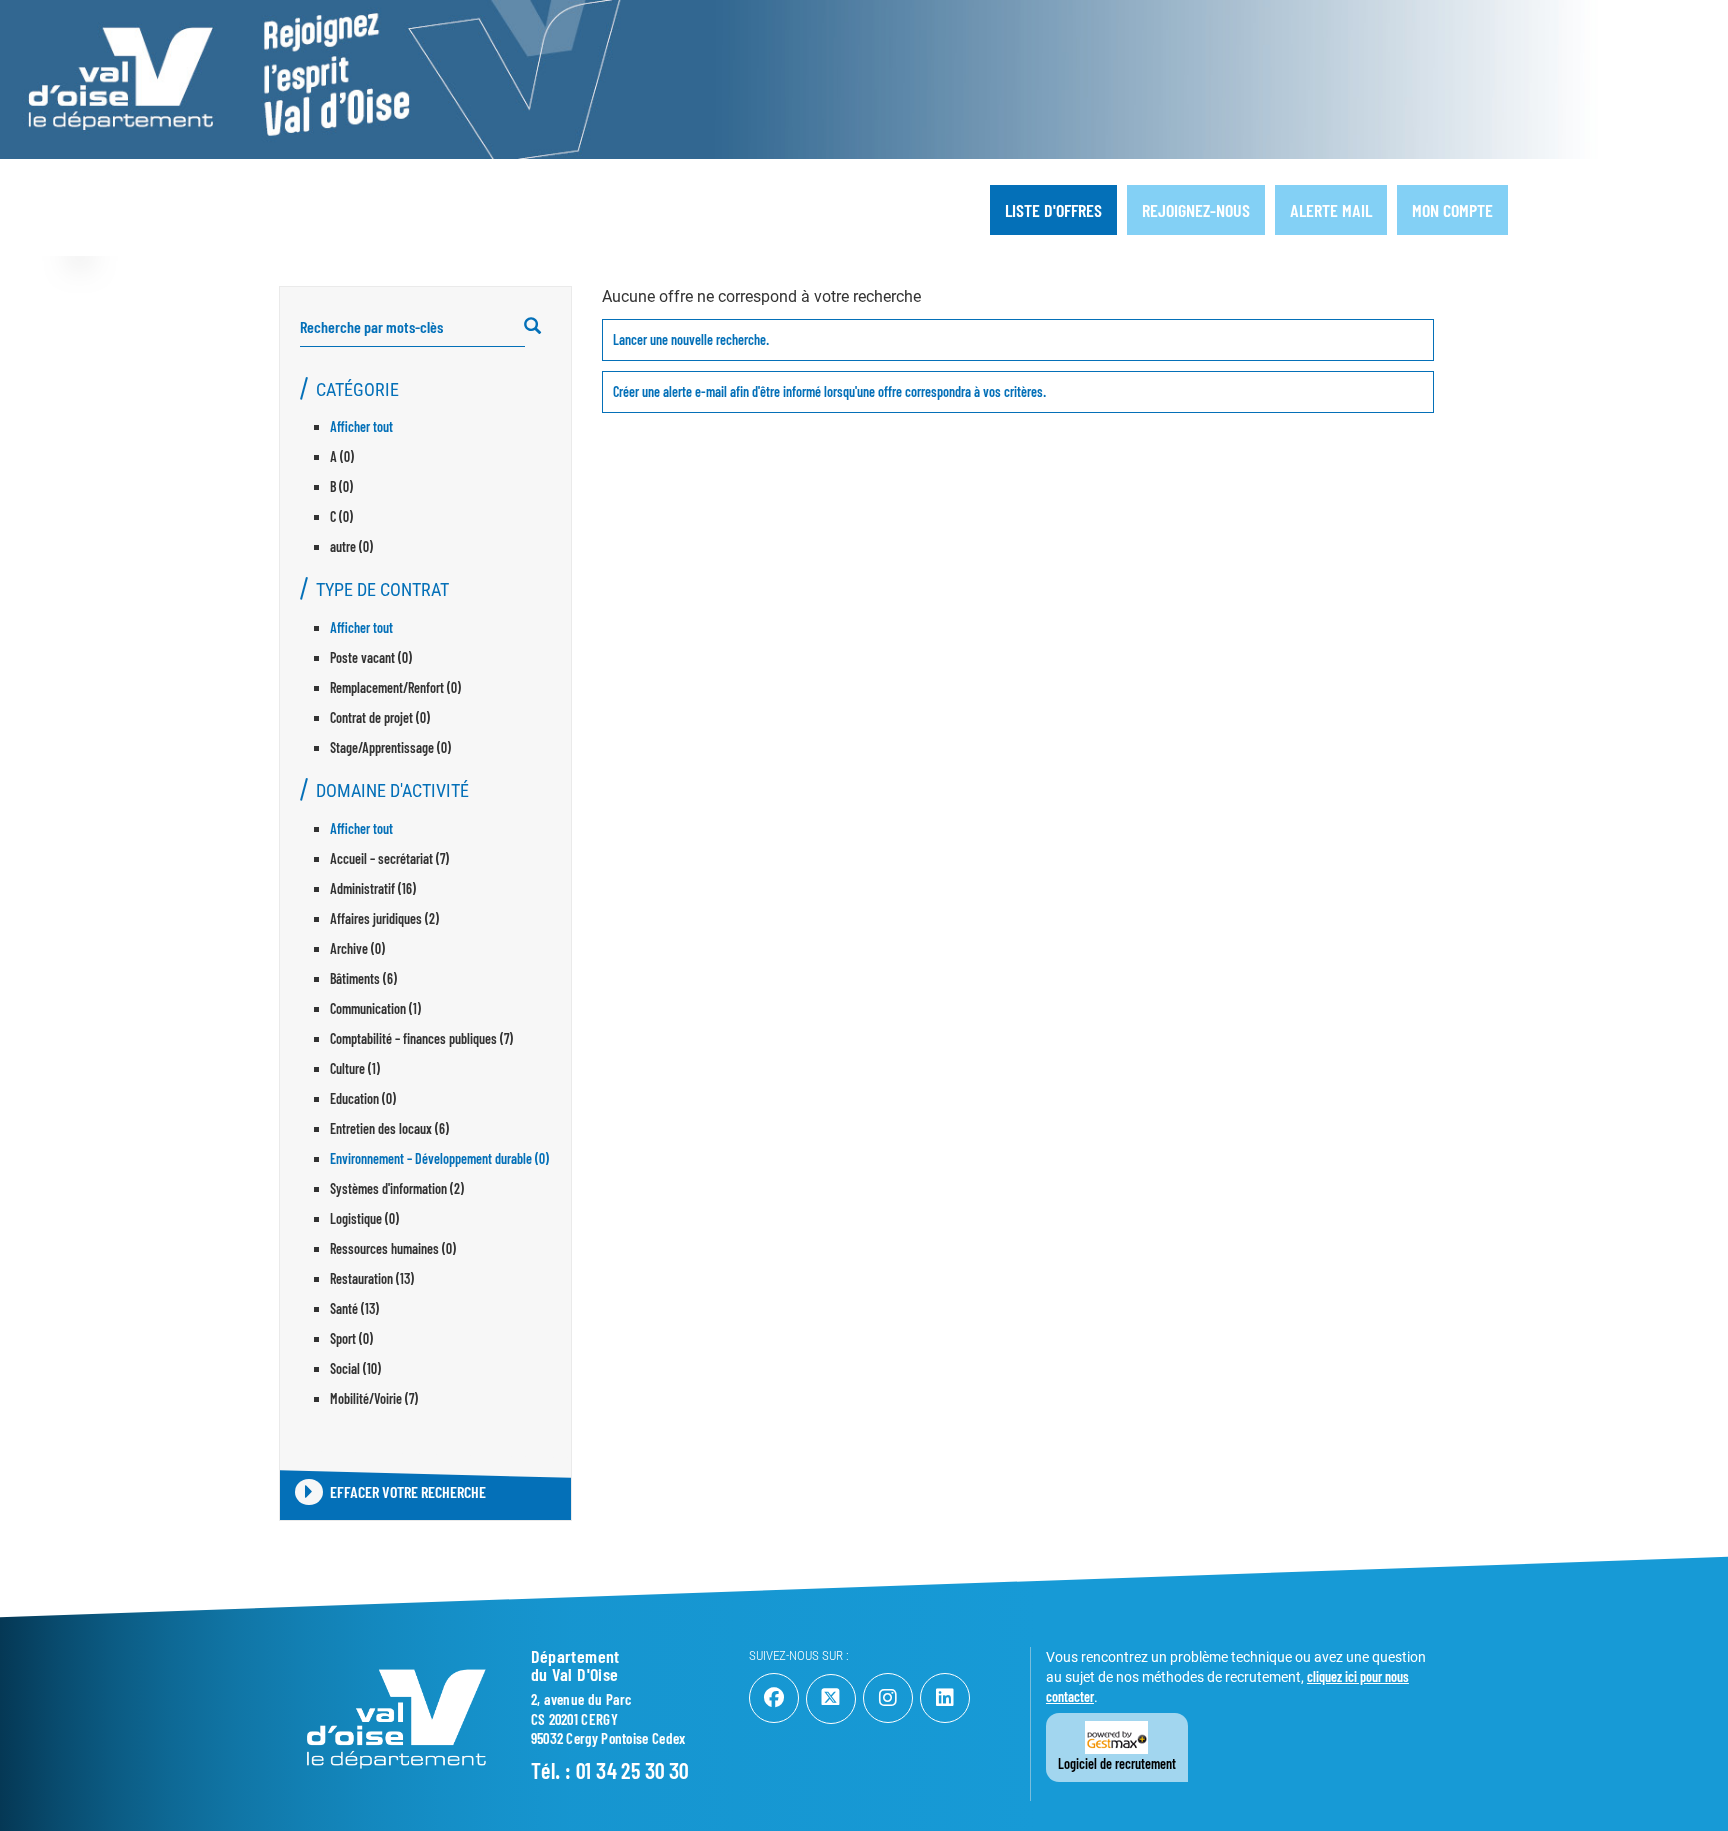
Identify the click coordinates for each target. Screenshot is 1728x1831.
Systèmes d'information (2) (397, 1188)
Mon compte (1452, 210)
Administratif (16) (373, 888)
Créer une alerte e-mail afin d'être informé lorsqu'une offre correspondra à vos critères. (829, 391)
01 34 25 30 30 (632, 1770)
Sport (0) (351, 1338)
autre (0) (351, 546)
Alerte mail (1331, 210)
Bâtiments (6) (363, 978)
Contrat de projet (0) (380, 717)
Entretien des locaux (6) (389, 1128)
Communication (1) (375, 1008)
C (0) (341, 516)
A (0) (342, 456)
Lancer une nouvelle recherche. (691, 339)
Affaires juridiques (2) (384, 918)
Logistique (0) (364, 1218)
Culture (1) (355, 1068)
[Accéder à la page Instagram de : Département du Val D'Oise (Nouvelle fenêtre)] (888, 1698)
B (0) (341, 486)
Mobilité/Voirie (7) (374, 1398)
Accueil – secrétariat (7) (389, 858)
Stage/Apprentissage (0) (390, 747)
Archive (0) (357, 948)
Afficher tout (361, 426)
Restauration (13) (372, 1278)
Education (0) (363, 1098)
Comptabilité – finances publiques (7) (421, 1038)
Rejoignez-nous (1196, 210)
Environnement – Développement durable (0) (439, 1158)
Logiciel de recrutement (1117, 1763)
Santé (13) (354, 1308)
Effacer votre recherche (408, 1491)
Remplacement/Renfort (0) (395, 687)
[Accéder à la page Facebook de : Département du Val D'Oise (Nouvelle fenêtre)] (774, 1698)
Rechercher (542, 327)
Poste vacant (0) (371, 657)
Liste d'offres (1053, 210)
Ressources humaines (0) (393, 1248)
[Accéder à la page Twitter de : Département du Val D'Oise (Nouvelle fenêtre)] (831, 1699)
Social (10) (355, 1368)
